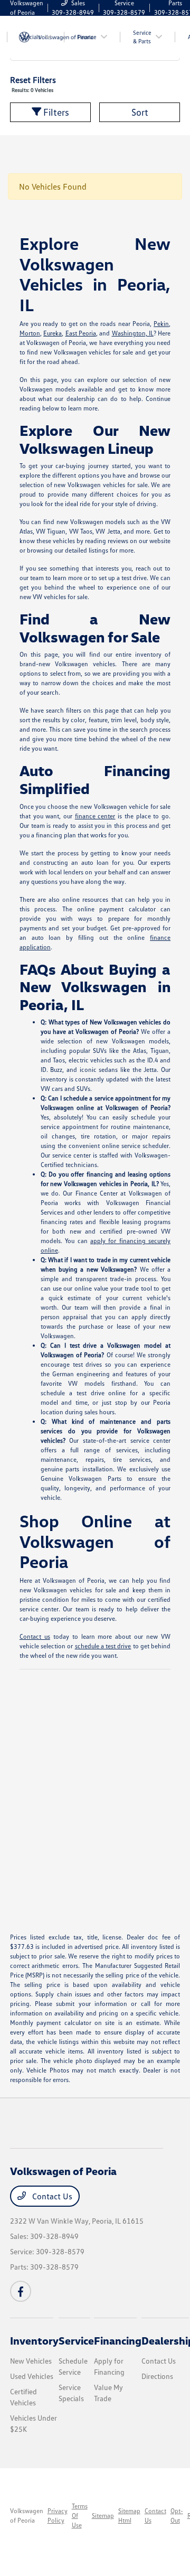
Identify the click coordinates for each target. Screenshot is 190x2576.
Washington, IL (133, 333)
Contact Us (51, 2196)
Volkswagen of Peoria (27, 2516)
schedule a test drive (103, 1646)
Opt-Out (177, 2516)
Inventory (34, 2340)
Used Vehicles (32, 2376)
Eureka (53, 333)
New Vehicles (31, 2361)
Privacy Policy (58, 2516)
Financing (118, 2340)
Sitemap (103, 2516)
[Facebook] (21, 2291)
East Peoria (81, 333)
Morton (30, 333)
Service (76, 2340)
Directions (157, 2376)
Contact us (35, 1636)
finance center (95, 816)
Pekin (161, 324)
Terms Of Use (80, 2516)
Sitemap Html (129, 2516)
